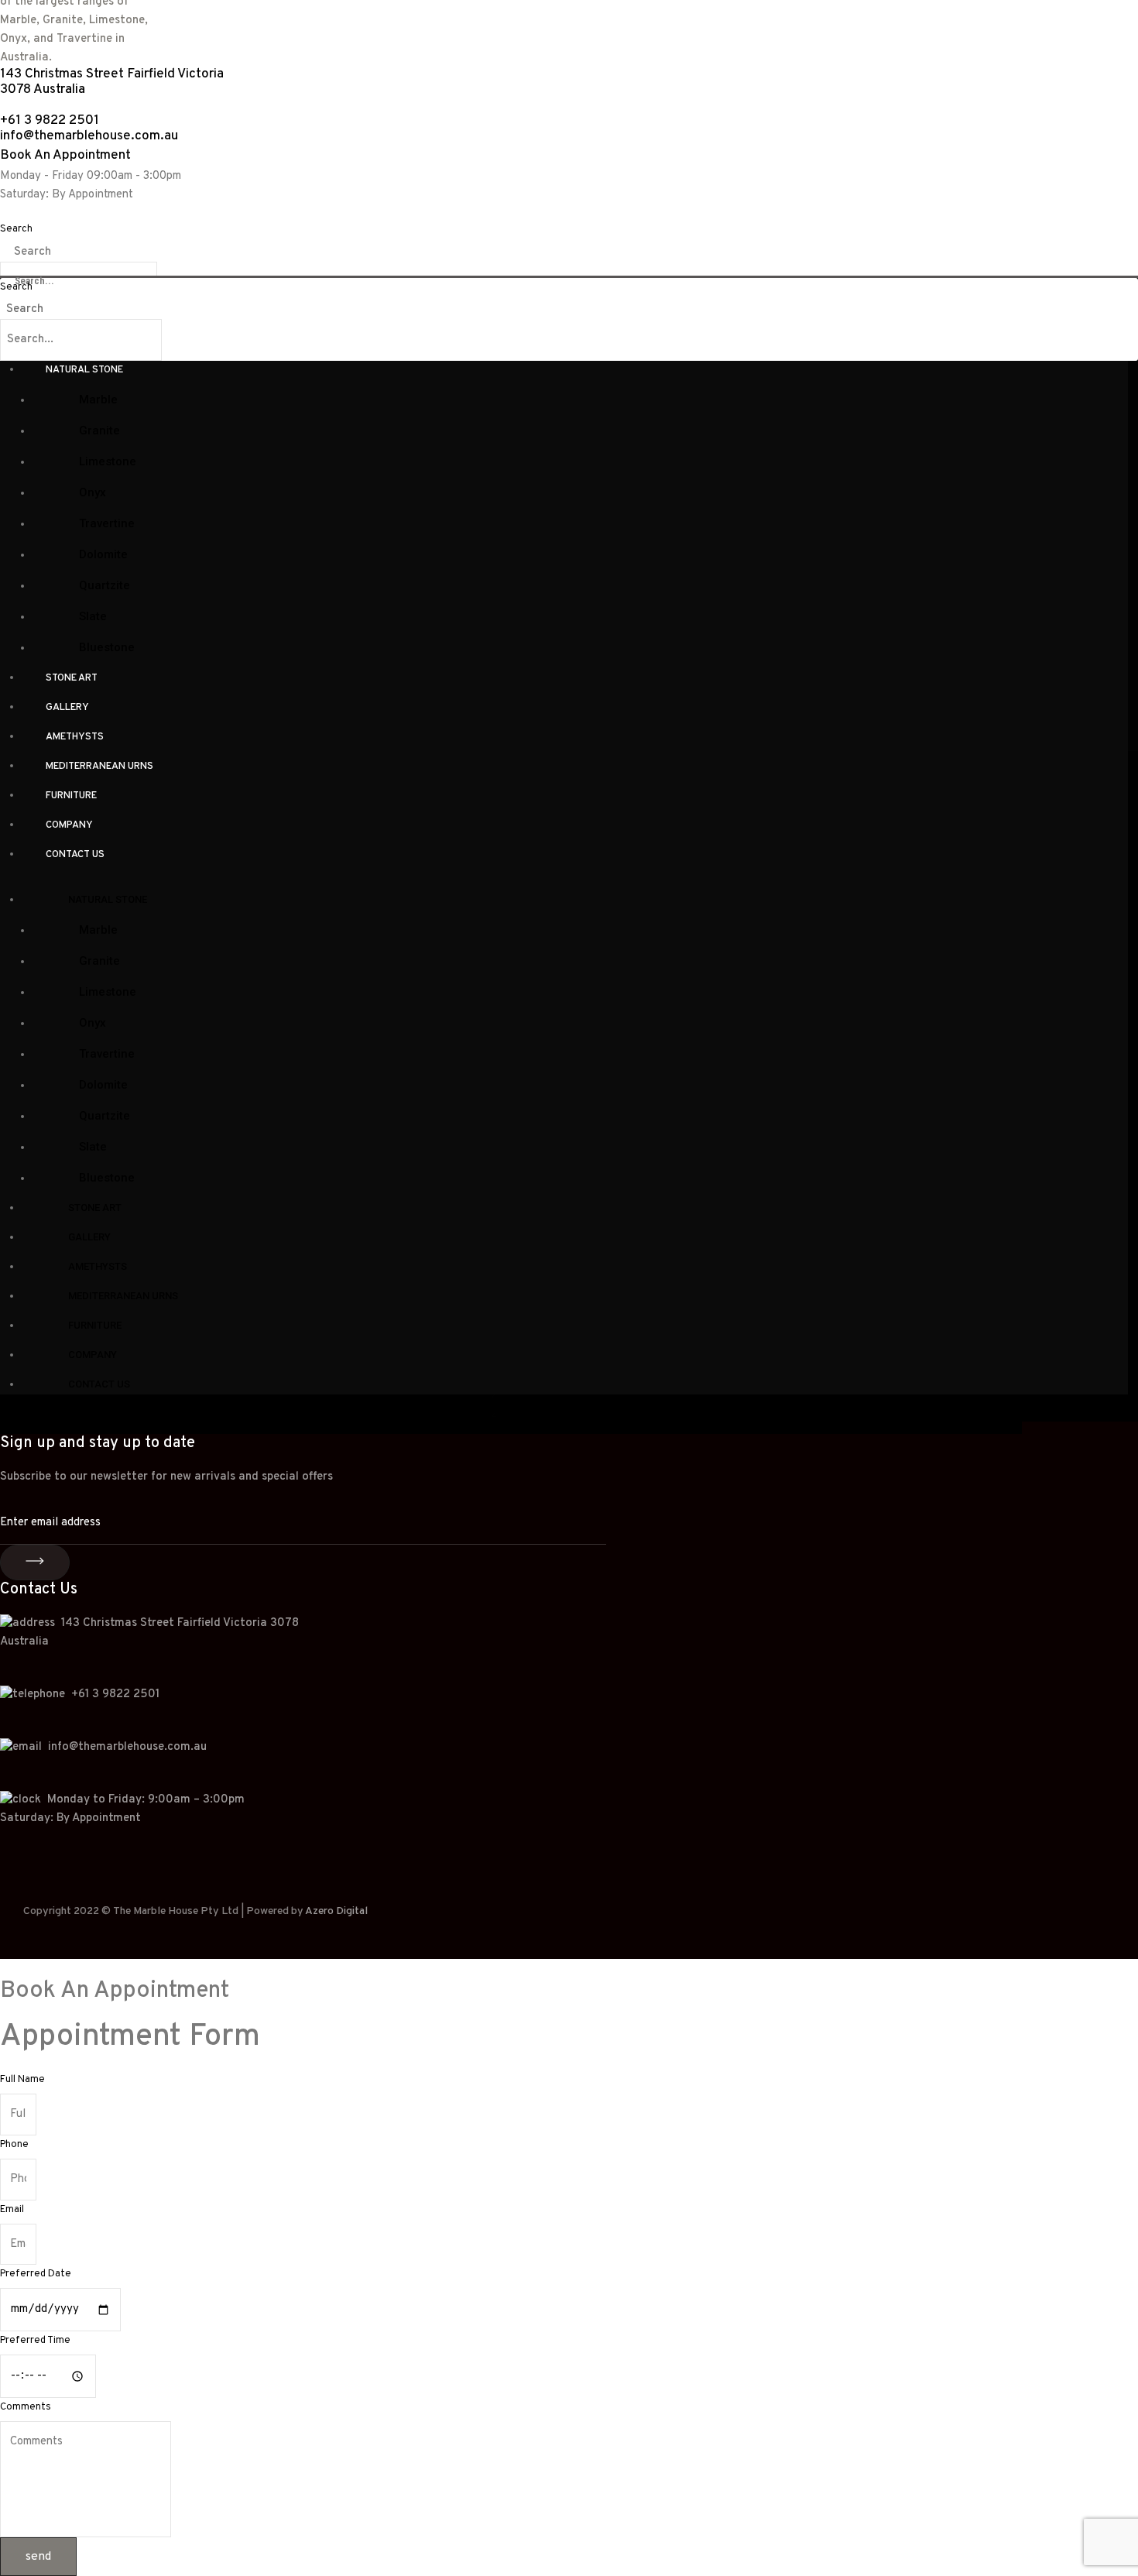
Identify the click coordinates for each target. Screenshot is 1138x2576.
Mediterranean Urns (99, 767)
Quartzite (105, 585)
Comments (26, 2407)
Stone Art (72, 678)
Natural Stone (84, 370)
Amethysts (75, 737)
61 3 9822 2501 (119, 1694)
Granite (99, 430)
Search (16, 229)
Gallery (67, 708)
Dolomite (103, 554)
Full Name (22, 2080)
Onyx (93, 492)
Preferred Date (36, 2274)
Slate (93, 616)
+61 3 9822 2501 (50, 121)
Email (12, 2210)
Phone (14, 2145)
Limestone (108, 461)
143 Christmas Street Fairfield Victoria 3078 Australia (112, 82)
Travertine (107, 523)
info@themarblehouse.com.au (91, 136)
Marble (98, 400)
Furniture (71, 796)
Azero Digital (336, 1911)
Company (69, 825)
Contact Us (75, 855)
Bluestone (107, 647)
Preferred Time (35, 2341)
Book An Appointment (65, 156)
